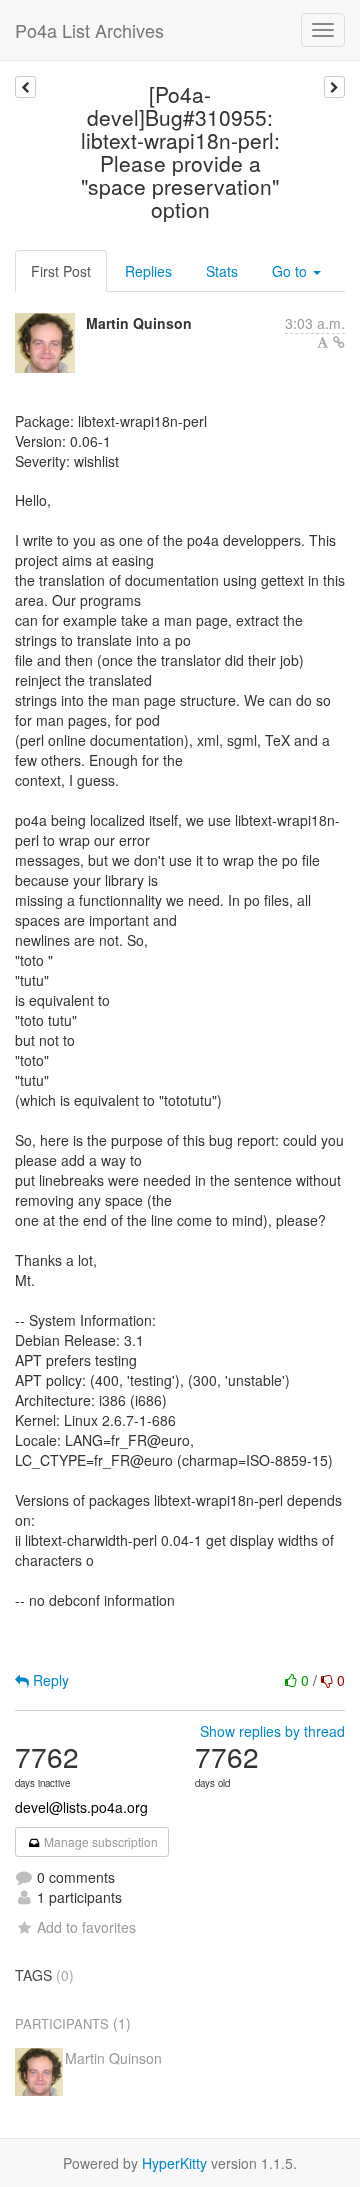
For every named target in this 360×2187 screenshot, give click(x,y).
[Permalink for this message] (339, 342)
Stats (222, 271)
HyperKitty (174, 2163)
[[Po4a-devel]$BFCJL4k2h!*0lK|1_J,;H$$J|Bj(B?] (334, 87)
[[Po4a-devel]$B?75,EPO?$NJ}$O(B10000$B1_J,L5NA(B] (25, 87)
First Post (61, 271)
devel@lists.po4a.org (81, 1807)
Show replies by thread (272, 1731)
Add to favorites (86, 1927)
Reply (49, 1680)
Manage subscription (99, 1841)
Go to (291, 271)
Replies (148, 271)
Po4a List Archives (89, 30)
